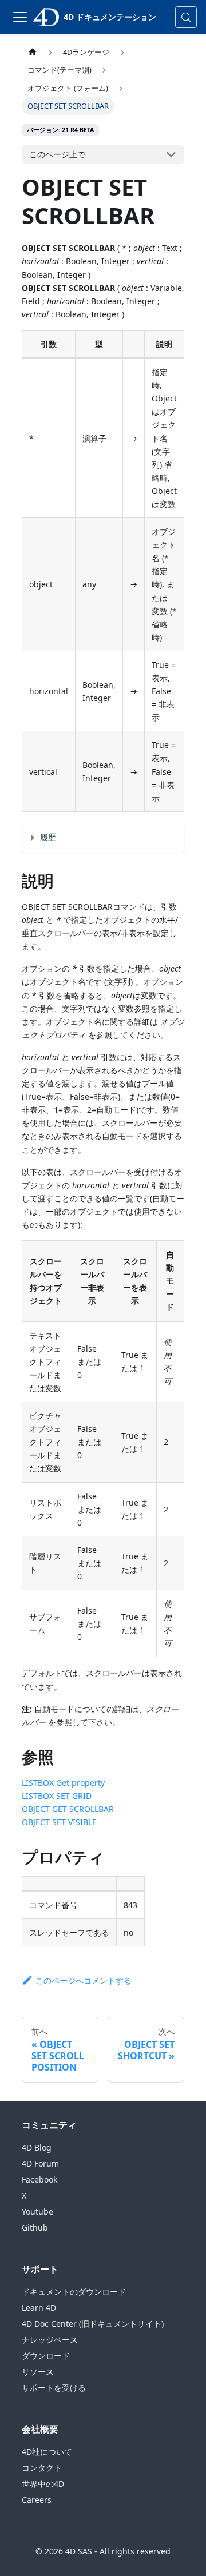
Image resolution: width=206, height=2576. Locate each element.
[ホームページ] (33, 52)
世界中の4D (43, 2484)
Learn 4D (39, 2308)
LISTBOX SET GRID (57, 1796)
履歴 (48, 837)
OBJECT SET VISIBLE (59, 1822)
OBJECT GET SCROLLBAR (68, 1809)
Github (35, 2227)
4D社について (47, 2452)
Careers (37, 2500)
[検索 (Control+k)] (186, 17)
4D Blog (37, 2147)
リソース (38, 2372)
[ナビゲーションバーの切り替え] (20, 17)
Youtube (37, 2211)
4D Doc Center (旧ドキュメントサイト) (93, 2324)
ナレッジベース (50, 2340)
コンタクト (42, 2468)
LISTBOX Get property (63, 1783)
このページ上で (57, 154)
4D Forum (40, 2163)
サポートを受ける (54, 2388)
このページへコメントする (84, 1980)
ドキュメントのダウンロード (74, 2292)
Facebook (39, 2179)
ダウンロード (46, 2356)
